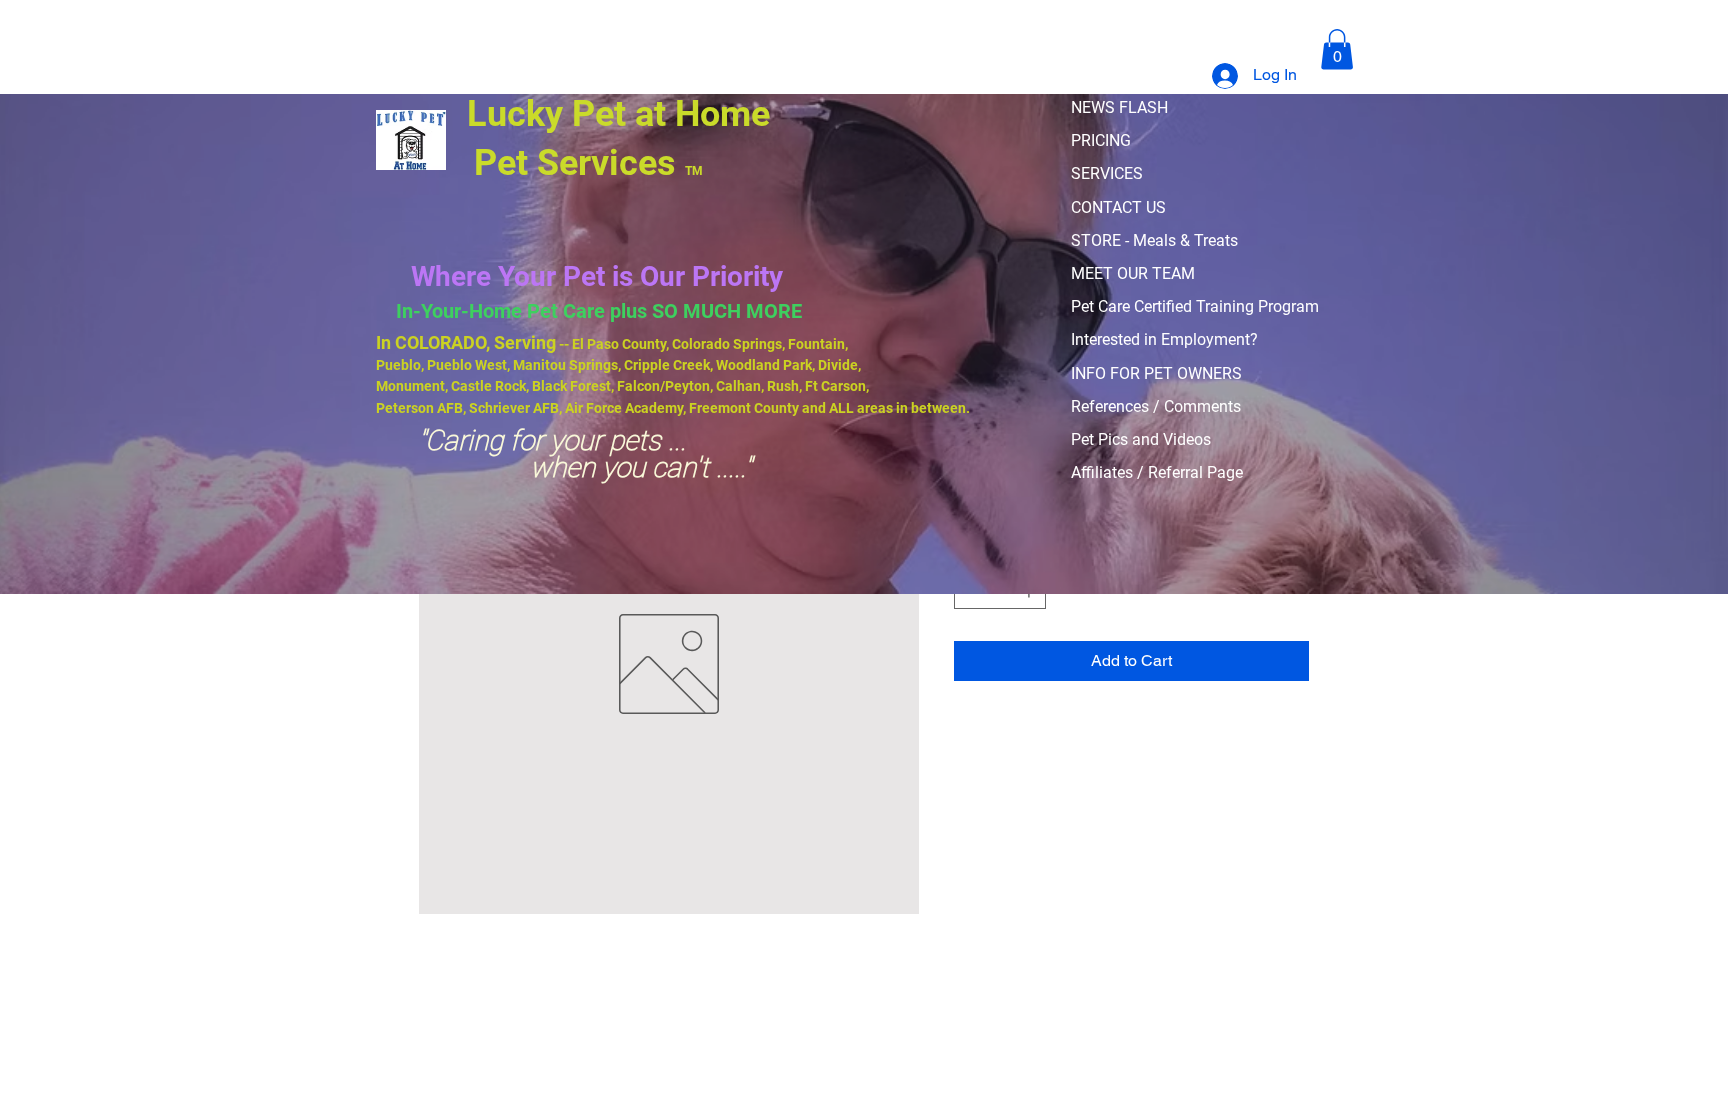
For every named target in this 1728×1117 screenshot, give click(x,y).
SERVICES (1107, 173)
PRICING (1101, 140)
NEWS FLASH (1119, 107)
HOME (1093, 74)
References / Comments (1156, 406)
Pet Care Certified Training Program (1195, 306)
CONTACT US (1118, 207)
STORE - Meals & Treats (1154, 240)
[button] (1337, 49)
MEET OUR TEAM (1133, 273)
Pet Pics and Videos (1141, 439)
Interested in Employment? (1164, 339)
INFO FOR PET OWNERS (1156, 373)
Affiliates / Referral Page (1157, 472)
